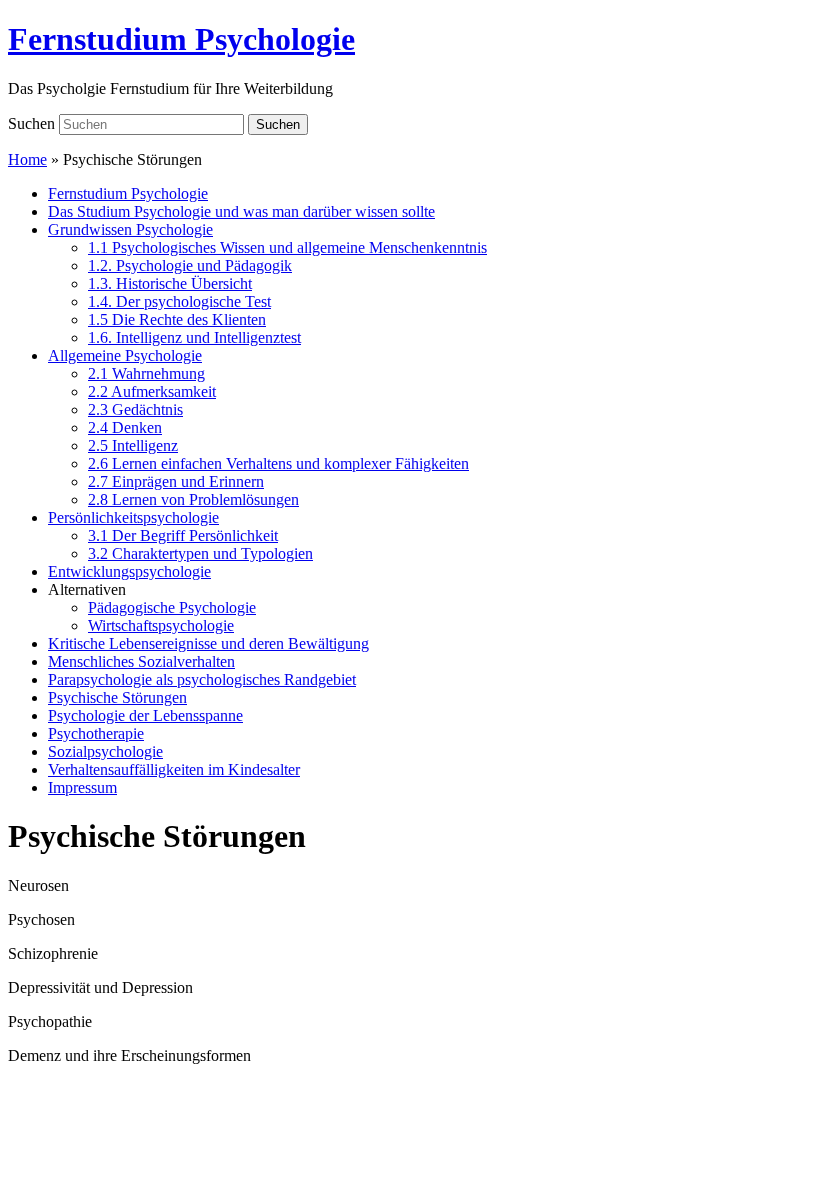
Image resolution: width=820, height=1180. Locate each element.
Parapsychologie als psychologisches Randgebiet (202, 679)
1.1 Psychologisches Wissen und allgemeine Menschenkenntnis (287, 247)
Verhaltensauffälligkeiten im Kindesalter (174, 769)
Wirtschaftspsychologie (161, 625)
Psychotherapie (96, 733)
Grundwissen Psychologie (130, 229)
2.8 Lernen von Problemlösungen (193, 499)
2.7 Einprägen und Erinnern (176, 481)
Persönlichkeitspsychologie (133, 517)
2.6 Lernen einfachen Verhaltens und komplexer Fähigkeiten (278, 463)
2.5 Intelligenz (133, 445)
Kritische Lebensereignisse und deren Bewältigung (208, 643)
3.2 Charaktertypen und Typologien (200, 553)
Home (27, 159)
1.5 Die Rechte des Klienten (177, 319)
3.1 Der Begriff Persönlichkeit (183, 535)
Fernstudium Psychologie (181, 39)
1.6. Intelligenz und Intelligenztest (194, 337)
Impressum (82, 787)
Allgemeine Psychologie (125, 355)
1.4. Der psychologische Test (179, 301)
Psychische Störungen (117, 697)
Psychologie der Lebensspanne (145, 715)
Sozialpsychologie (105, 751)
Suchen (31, 123)
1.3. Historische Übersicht (170, 283)
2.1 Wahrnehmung (146, 373)
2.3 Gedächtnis (135, 409)
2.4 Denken (125, 427)
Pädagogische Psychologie (172, 607)
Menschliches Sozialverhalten (141, 661)
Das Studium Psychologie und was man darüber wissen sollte (241, 211)
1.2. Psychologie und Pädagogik (190, 265)
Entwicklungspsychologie (129, 571)
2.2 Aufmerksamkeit (152, 391)
